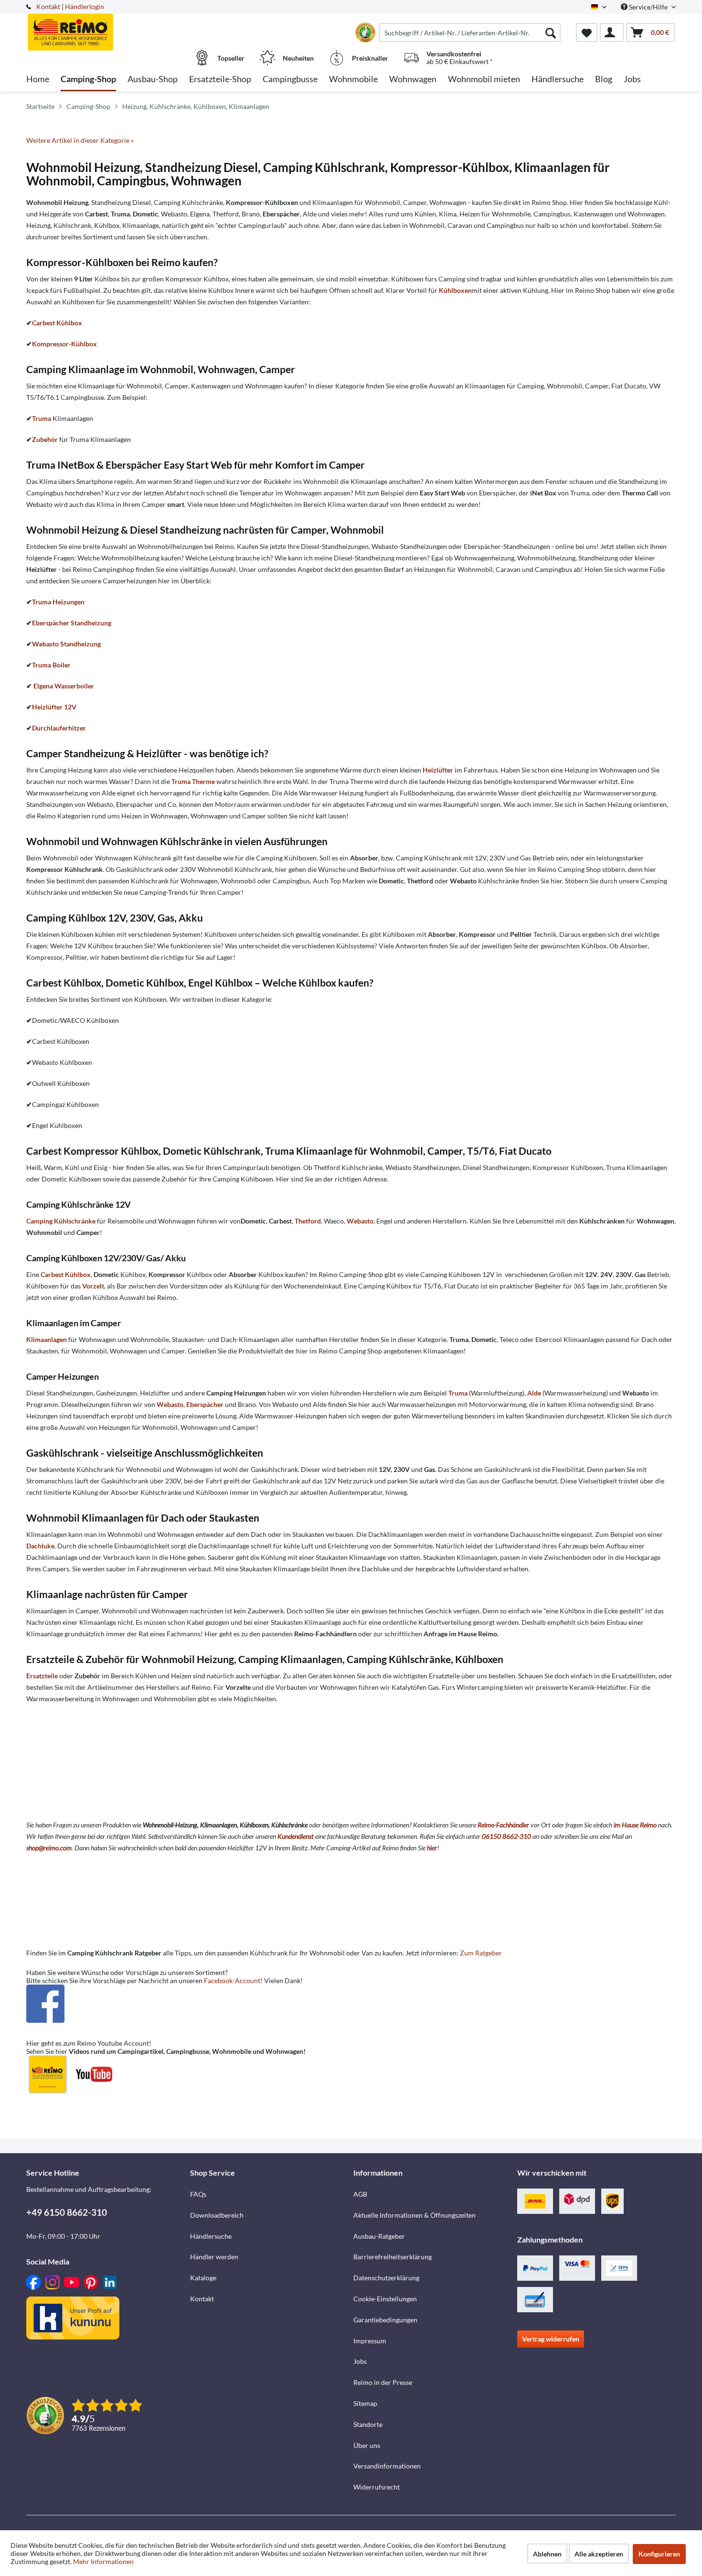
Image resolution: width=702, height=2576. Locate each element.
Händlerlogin (85, 6)
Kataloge (203, 2278)
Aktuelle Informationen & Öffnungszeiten (415, 2215)
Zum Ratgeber (481, 1953)
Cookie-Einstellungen (385, 2299)
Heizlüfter (438, 770)
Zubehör (45, 439)
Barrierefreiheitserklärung (393, 2257)
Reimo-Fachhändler (503, 1825)
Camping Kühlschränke (61, 1221)
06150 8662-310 (506, 1836)
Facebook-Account (232, 1980)
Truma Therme (193, 781)
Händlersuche (211, 2236)
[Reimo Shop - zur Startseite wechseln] (107, 27)
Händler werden (214, 2257)
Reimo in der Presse (383, 2382)
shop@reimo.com (49, 1848)
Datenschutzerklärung (386, 2278)
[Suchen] (551, 32)
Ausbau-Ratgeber (379, 2236)
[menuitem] (470, 32)
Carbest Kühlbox (57, 323)
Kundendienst (296, 1836)
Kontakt (48, 6)
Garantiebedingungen (385, 2320)
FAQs (198, 2194)
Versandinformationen (387, 2466)
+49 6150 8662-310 (67, 2212)
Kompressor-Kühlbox (64, 344)
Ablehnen (547, 2554)
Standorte (368, 2424)
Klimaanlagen (47, 1339)
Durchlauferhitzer (59, 728)
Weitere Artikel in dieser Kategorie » (80, 140)
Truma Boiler (51, 665)
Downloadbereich (217, 2215)
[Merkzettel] (587, 32)
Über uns (367, 2445)
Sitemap (365, 2403)
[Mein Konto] (612, 32)
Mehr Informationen (103, 2561)
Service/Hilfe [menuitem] (648, 7)
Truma (42, 418)
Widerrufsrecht (377, 2487)
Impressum (370, 2341)
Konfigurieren (659, 2554)
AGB (360, 2194)
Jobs (360, 2361)
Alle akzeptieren (599, 2554)
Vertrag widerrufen (551, 2339)
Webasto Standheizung (66, 644)
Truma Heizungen (58, 602)
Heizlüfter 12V (54, 707)
